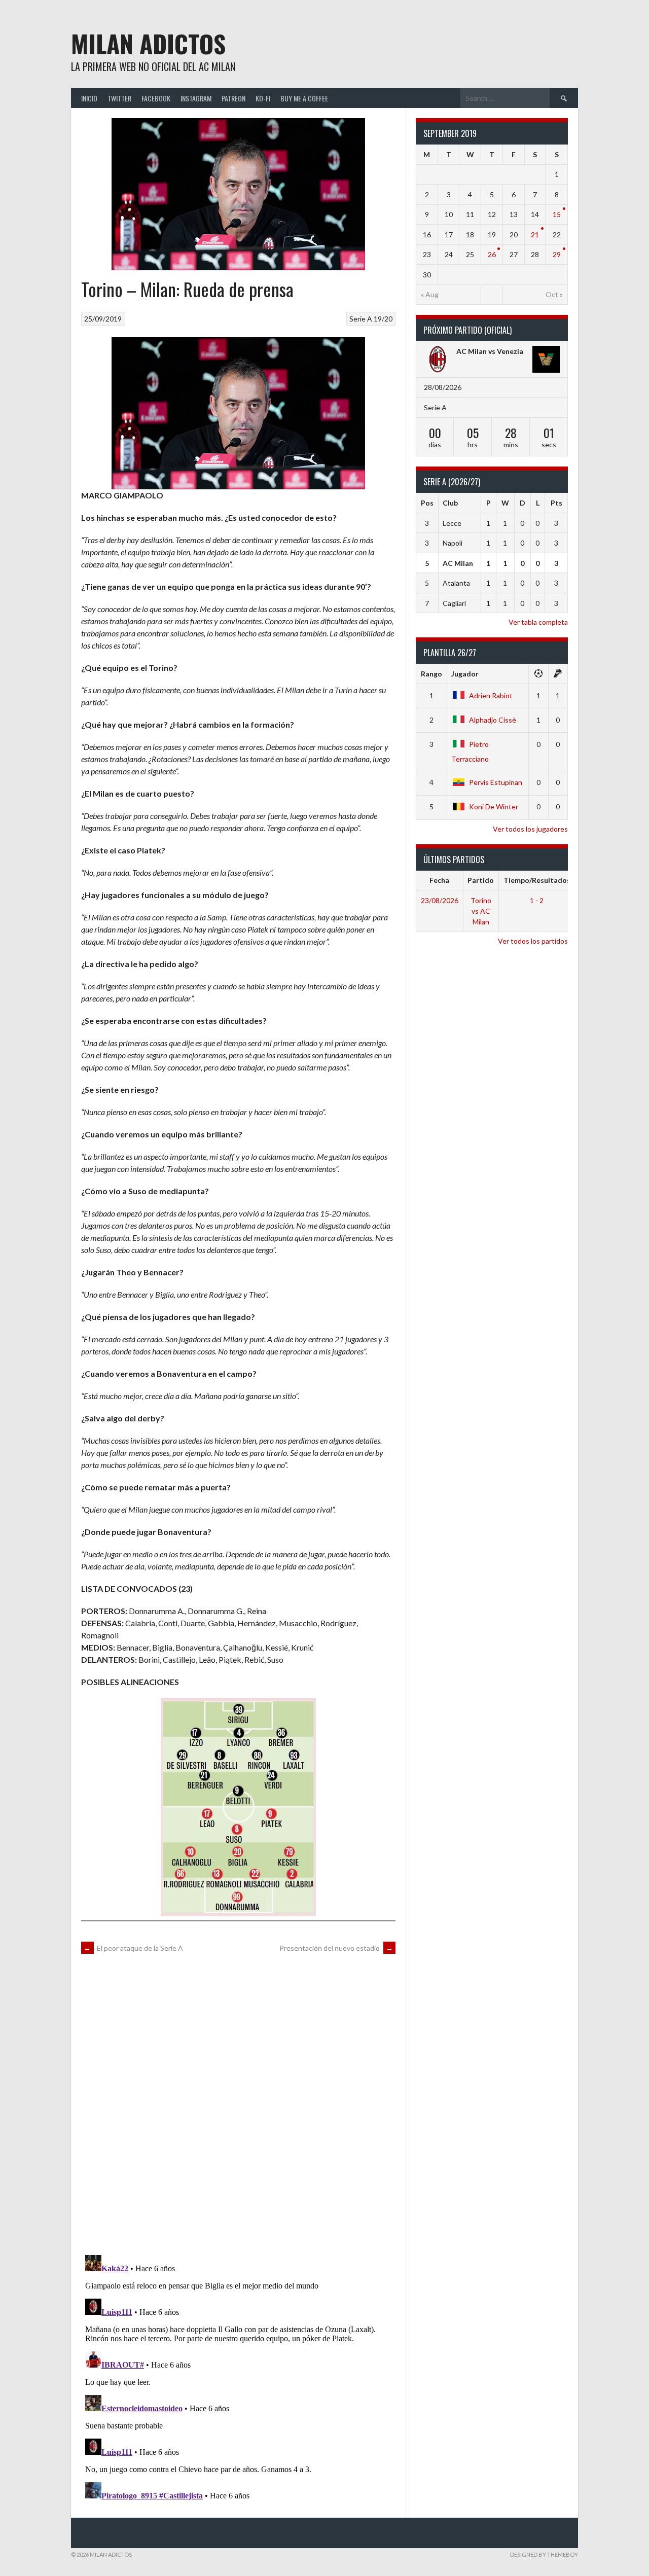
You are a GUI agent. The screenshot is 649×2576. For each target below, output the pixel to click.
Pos (427, 503)
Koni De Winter (494, 807)
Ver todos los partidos (533, 941)
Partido (481, 880)
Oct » (554, 294)
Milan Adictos (148, 43)
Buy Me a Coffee (304, 98)
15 (557, 214)
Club (450, 503)
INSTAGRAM (196, 98)
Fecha (439, 880)
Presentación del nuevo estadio (336, 1948)
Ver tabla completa (538, 622)
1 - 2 (537, 900)
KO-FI (263, 98)
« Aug (430, 294)
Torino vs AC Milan (481, 911)
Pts (556, 503)
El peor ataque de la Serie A (133, 1948)
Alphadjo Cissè (493, 720)
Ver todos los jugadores (530, 829)
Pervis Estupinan (496, 782)
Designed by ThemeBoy (544, 2554)
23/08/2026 (440, 900)
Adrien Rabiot (491, 695)
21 (535, 235)
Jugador (465, 674)
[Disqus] (238, 2103)
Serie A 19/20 (371, 319)
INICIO (89, 98)
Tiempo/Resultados (537, 880)
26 (492, 254)
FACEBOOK (156, 98)
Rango (431, 674)
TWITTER (119, 98)
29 (557, 254)
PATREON (233, 98)
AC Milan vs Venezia (490, 351)
